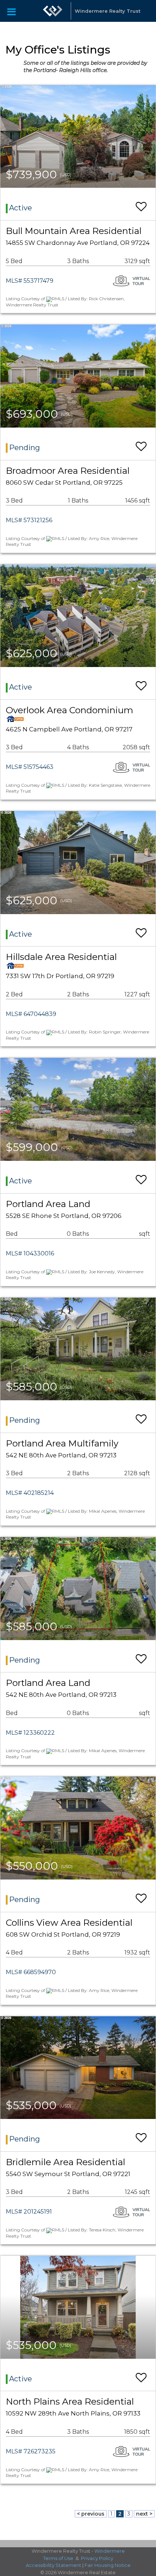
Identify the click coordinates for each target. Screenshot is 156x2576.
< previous (91, 2514)
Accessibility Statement (54, 2565)
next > (144, 2514)
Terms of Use (58, 2558)
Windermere (110, 2551)
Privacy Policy (97, 2558)
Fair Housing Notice (108, 2565)
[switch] (141, 203)
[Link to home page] (53, 11)
